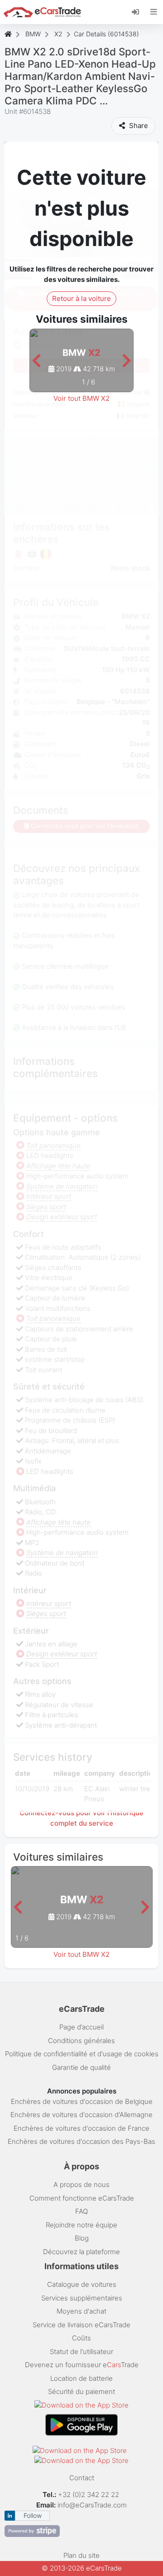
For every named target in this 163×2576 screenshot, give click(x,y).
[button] (36, 361)
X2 (58, 34)
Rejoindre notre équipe (81, 2225)
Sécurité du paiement (81, 2391)
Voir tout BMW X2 (81, 398)
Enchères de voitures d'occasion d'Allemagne (81, 2115)
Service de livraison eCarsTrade (81, 2325)
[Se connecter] (139, 11)
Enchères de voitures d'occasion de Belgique (82, 2101)
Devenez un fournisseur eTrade (82, 2365)
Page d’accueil (81, 2027)
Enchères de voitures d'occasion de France (81, 2128)
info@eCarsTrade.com (92, 2505)
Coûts (81, 2338)
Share (138, 126)
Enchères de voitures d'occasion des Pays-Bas (81, 2141)
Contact (82, 2478)
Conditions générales (81, 2041)
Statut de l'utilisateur (81, 2352)
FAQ (81, 2211)
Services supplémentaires (82, 2298)
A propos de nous (81, 2184)
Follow (33, 2515)
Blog (82, 2238)
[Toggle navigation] (154, 12)
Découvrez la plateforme (81, 2252)
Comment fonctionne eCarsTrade (82, 2198)
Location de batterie (81, 2378)
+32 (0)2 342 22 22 (89, 2495)
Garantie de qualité (81, 2067)
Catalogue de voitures (82, 2284)
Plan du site (81, 2555)
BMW (33, 34)
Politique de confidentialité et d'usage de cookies (82, 2054)
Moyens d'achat (81, 2311)
